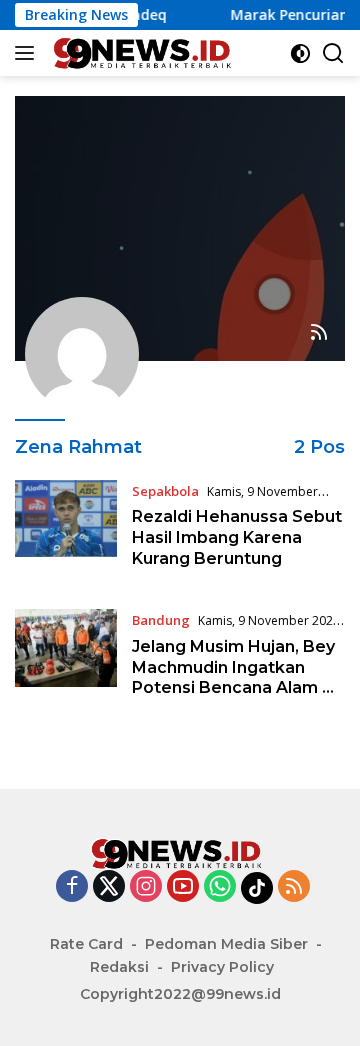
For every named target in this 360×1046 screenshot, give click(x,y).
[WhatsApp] (220, 887)
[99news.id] (143, 53)
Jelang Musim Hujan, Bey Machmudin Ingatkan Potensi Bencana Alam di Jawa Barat (234, 677)
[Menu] (28, 53)
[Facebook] (72, 887)
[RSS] (294, 887)
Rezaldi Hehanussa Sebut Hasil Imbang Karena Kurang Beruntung (237, 537)
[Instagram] (146, 887)
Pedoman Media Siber (226, 944)
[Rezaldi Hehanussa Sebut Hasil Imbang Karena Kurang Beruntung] (66, 530)
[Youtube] (183, 887)
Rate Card (86, 944)
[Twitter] (109, 887)
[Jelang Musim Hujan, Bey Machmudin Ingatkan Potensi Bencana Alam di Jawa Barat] (66, 659)
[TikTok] (257, 888)
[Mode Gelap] (300, 53)
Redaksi (119, 967)
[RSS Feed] (319, 333)
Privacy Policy (222, 967)
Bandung (161, 620)
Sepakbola (165, 491)
